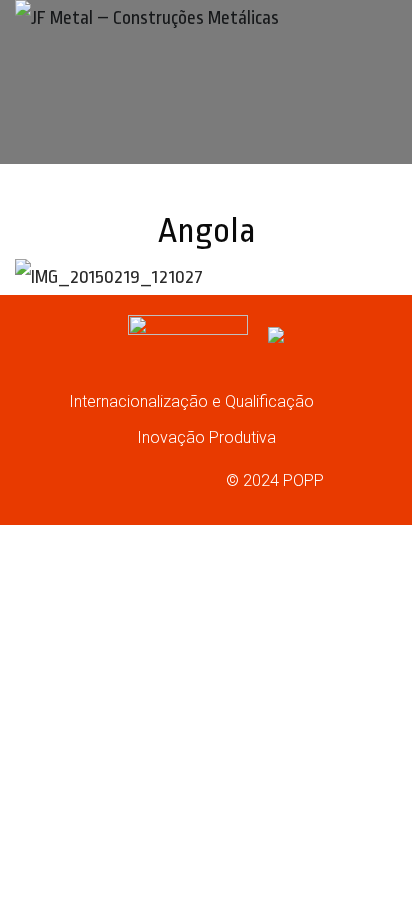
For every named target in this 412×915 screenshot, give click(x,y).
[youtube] (160, 478)
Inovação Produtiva (206, 437)
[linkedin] (199, 478)
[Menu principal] (372, 141)
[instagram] (121, 478)
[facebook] (82, 478)
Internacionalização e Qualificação (193, 401)
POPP (303, 480)
